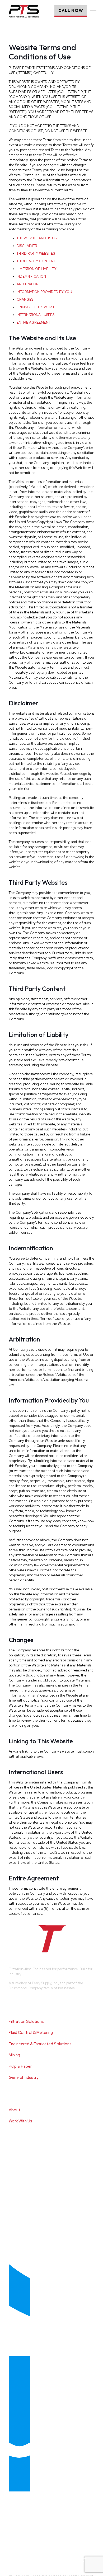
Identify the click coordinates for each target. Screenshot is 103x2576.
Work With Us (20, 2121)
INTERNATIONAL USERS (36, 315)
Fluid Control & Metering (31, 2033)
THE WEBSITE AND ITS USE (38, 238)
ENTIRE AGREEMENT (33, 322)
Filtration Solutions (26, 2021)
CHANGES (25, 299)
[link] (48, 2530)
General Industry (24, 2077)
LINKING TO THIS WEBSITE (37, 307)
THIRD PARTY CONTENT (36, 261)
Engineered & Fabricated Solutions (40, 2044)
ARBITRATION (28, 284)
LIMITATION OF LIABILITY (37, 269)
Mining (14, 2055)
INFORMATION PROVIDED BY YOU (44, 292)
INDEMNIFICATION (31, 276)
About (15, 2110)
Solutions (20, 2003)
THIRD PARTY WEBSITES (36, 253)
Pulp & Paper (20, 2066)
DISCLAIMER (27, 246)
